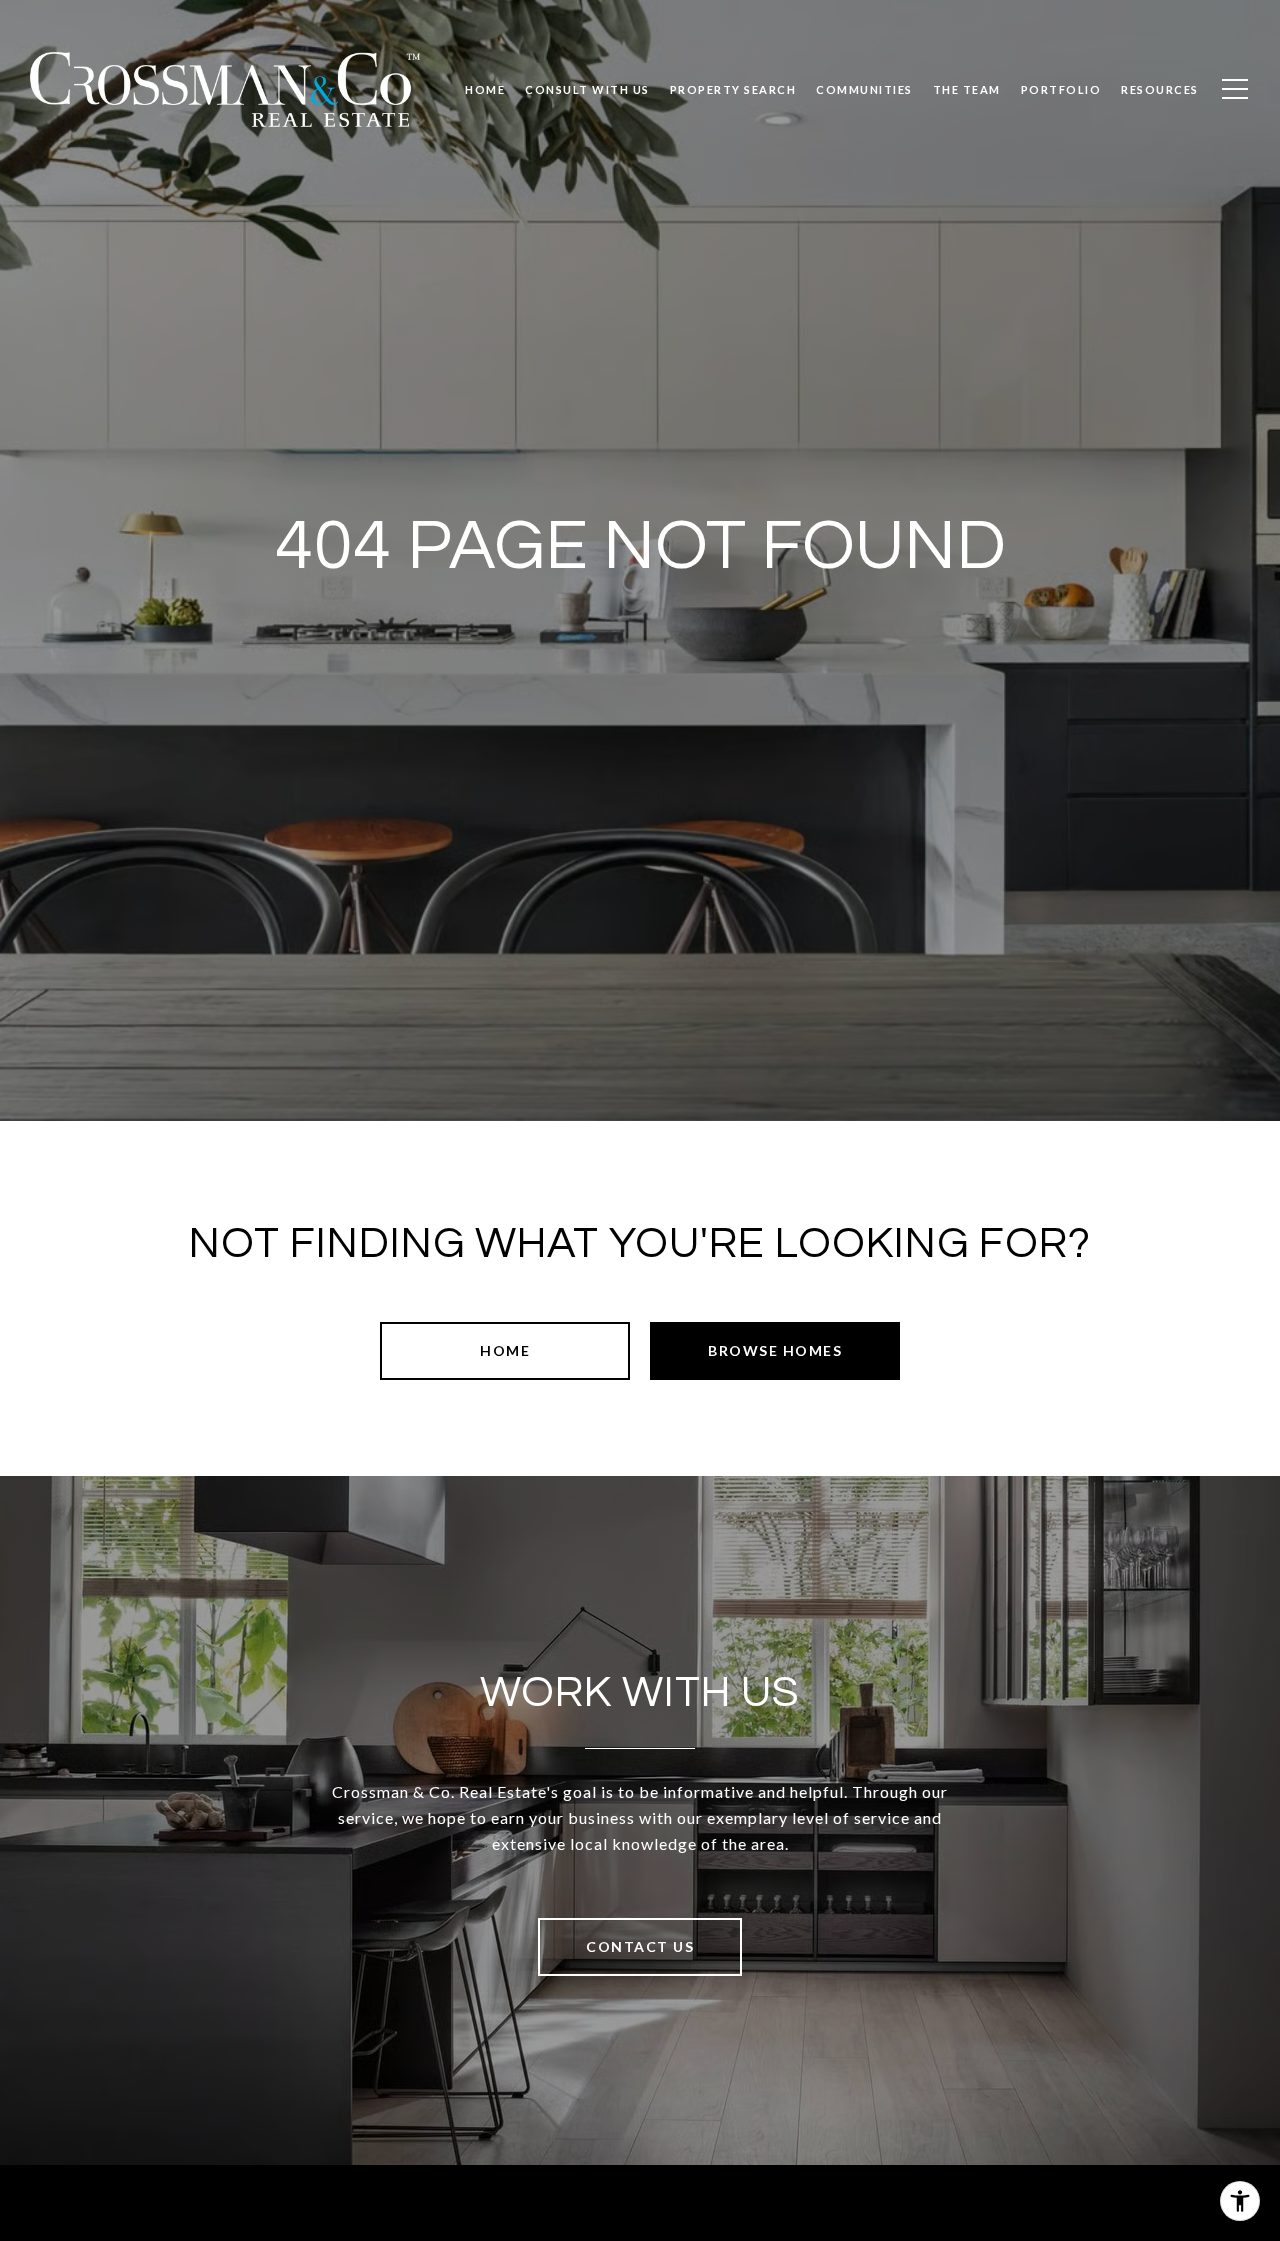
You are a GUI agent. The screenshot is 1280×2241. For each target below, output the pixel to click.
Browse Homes (775, 1350)
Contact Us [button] (640, 1946)
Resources (1160, 89)
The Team (967, 89)
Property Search (733, 89)
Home (505, 1350)
